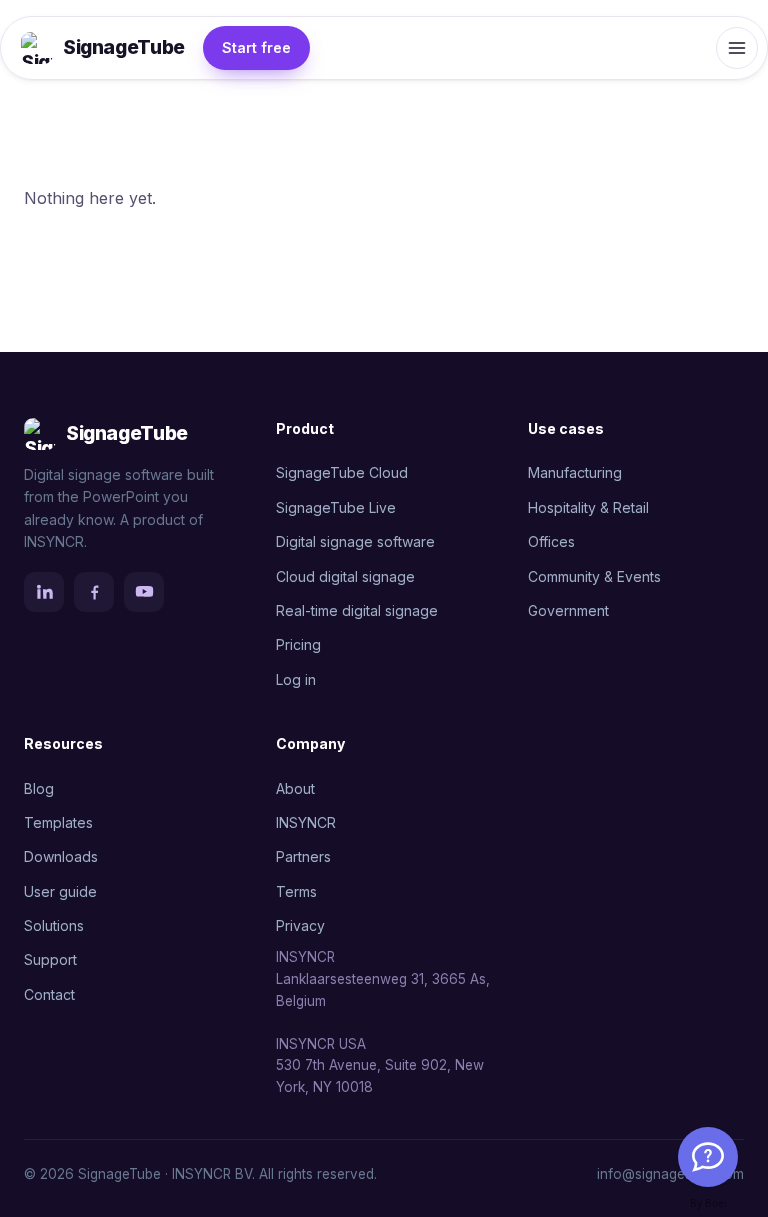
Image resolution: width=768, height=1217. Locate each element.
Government (568, 610)
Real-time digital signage (357, 610)
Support (50, 959)
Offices (551, 541)
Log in (296, 679)
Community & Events (594, 576)
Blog (39, 788)
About (295, 788)
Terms (296, 891)
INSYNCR (306, 822)
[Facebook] (94, 592)
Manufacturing (575, 472)
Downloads (61, 856)
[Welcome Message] (708, 1157)
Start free (256, 47)
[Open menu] (737, 48)
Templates (58, 822)
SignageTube (124, 47)
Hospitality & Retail (588, 507)
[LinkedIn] (44, 592)
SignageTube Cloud (342, 472)
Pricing (298, 644)
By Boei (708, 1203)
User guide (60, 891)
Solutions (54, 925)
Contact (49, 994)
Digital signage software (355, 541)
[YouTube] (144, 592)
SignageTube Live (336, 507)
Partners (303, 856)
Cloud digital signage (345, 576)
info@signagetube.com (670, 1174)
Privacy (300, 925)
